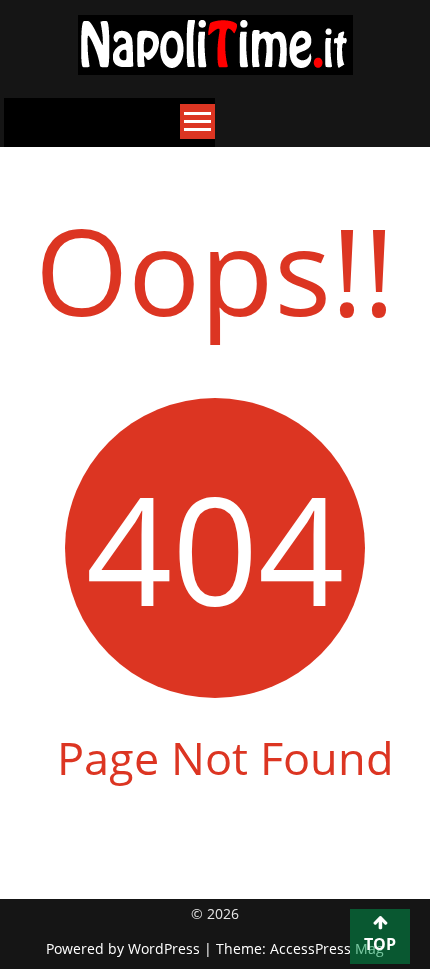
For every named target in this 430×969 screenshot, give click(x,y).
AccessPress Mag (327, 948)
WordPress (166, 948)
